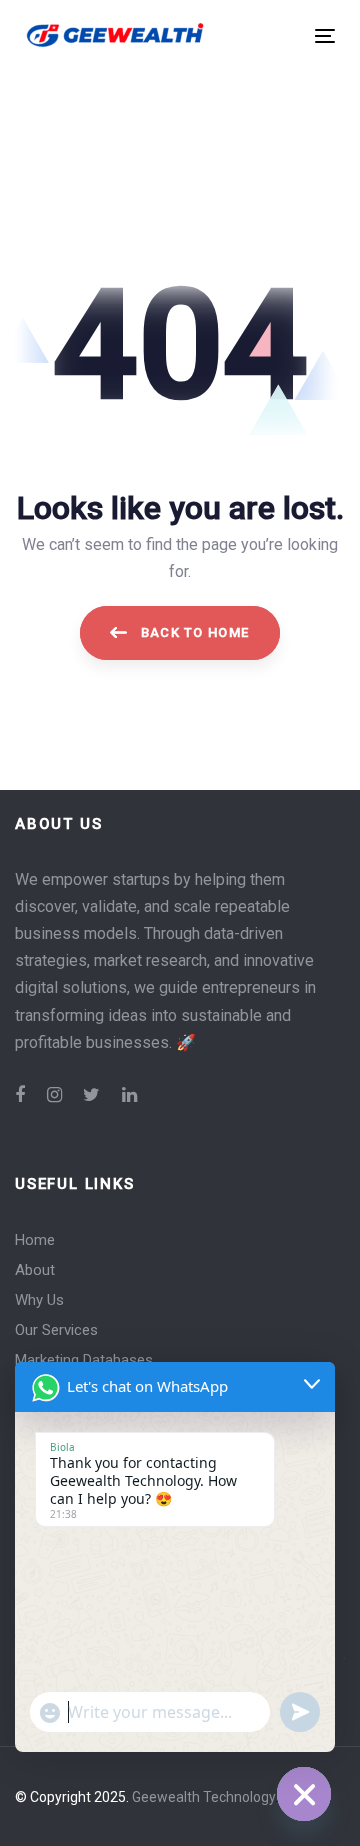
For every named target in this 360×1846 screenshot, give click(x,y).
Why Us (39, 1300)
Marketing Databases (84, 1360)
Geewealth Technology (203, 1797)
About (35, 1270)
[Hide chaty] (304, 1794)
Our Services (56, 1330)
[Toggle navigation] (283, 35)
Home (35, 1240)
